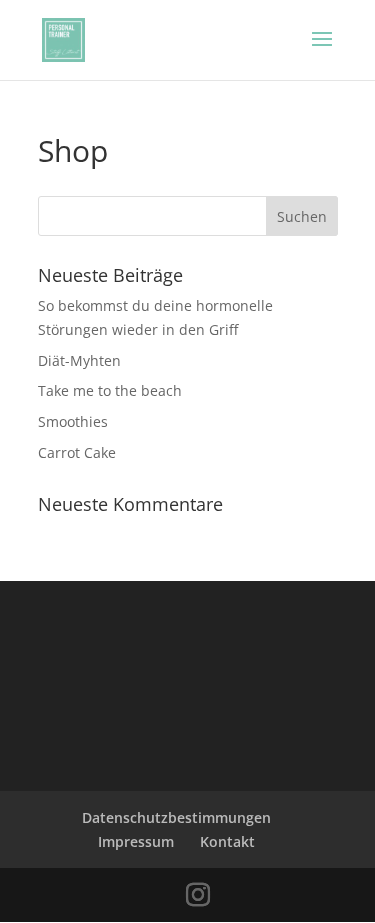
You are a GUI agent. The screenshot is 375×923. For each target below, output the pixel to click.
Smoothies (73, 421)
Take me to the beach (110, 390)
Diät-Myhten (79, 360)
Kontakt (227, 841)
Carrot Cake (77, 452)
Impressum (136, 841)
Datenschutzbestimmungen (176, 817)
